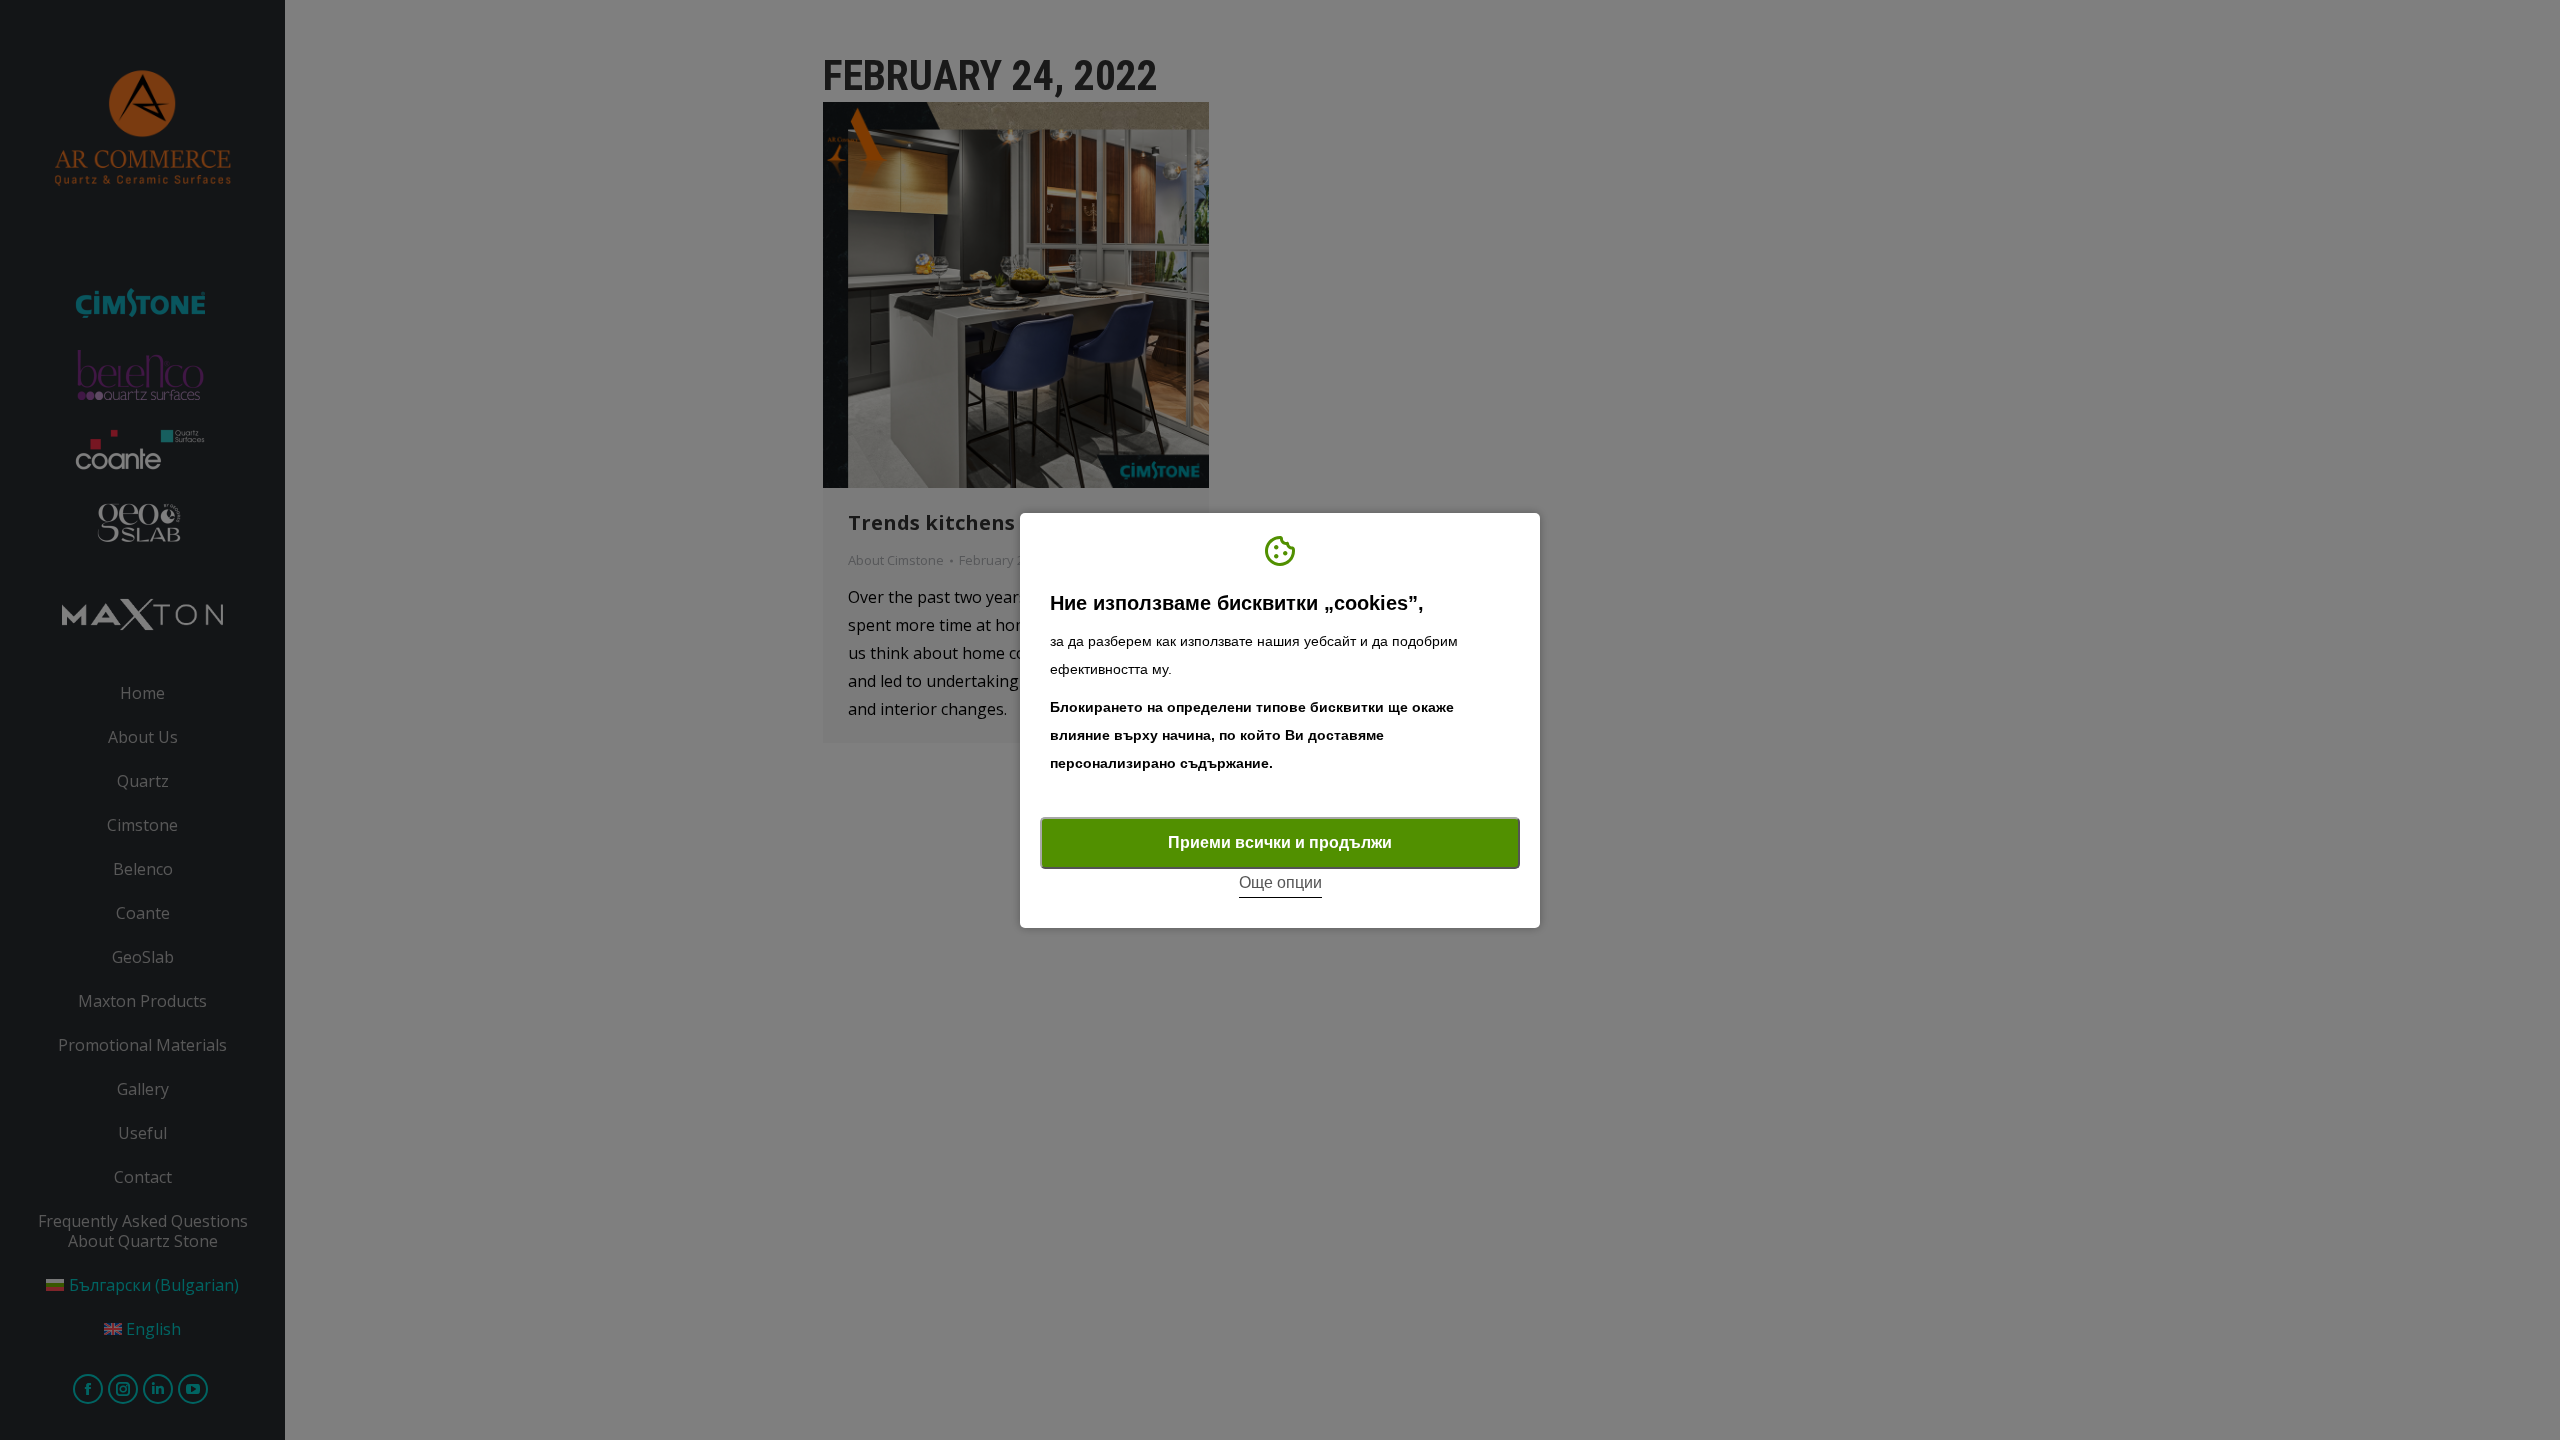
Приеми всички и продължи (1280, 842)
